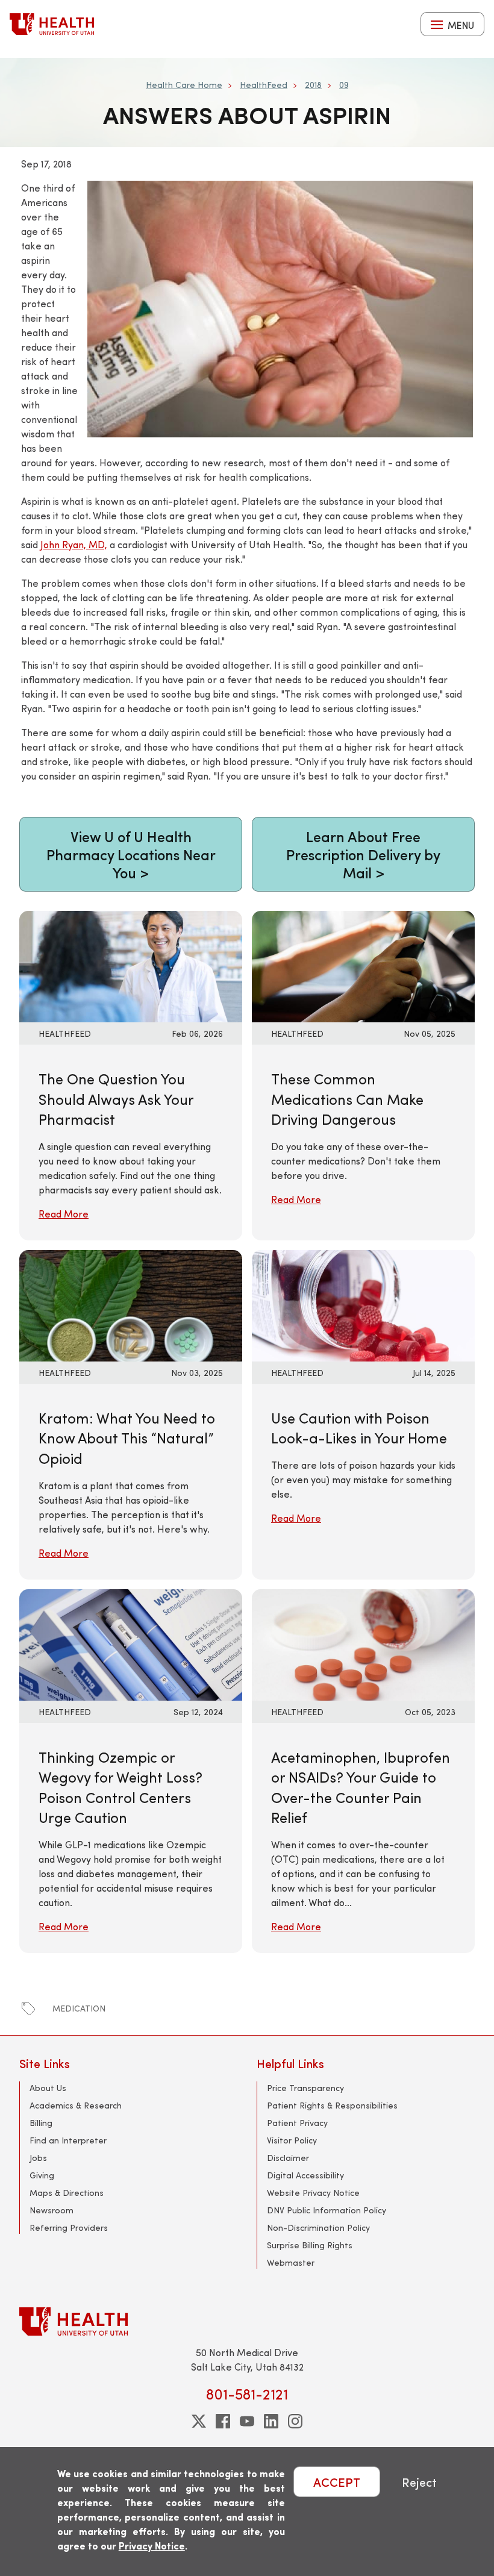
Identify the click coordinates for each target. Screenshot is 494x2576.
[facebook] (223, 2421)
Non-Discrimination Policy (318, 2227)
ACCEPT (337, 2482)
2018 (313, 85)
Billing (41, 2123)
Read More (64, 1214)
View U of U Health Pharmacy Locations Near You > (131, 854)
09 (344, 85)
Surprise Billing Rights (310, 2245)
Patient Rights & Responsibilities (332, 2105)
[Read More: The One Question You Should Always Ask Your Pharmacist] (131, 965)
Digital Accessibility (305, 2175)
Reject (419, 2482)
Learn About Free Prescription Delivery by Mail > (363, 854)
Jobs (38, 2158)
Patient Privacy (297, 2123)
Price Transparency (305, 2088)
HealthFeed (264, 85)
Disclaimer (288, 2158)
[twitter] (199, 2421)
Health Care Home (184, 85)
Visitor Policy (292, 2140)
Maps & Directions (67, 2193)
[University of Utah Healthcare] (247, 2321)
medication (79, 2008)
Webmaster (291, 2262)
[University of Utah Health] (52, 24)
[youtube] (247, 2421)
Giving (42, 2175)
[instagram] (295, 2421)
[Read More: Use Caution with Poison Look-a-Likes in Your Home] (363, 1304)
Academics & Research (76, 2105)
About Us (48, 2088)
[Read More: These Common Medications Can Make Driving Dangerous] (363, 965)
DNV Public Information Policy (327, 2210)
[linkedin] (271, 2421)
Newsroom (52, 2210)
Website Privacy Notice (313, 2193)
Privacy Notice (152, 2546)
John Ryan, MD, (74, 544)
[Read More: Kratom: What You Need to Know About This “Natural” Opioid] (131, 1304)
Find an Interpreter (68, 2140)
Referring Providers (69, 2227)
